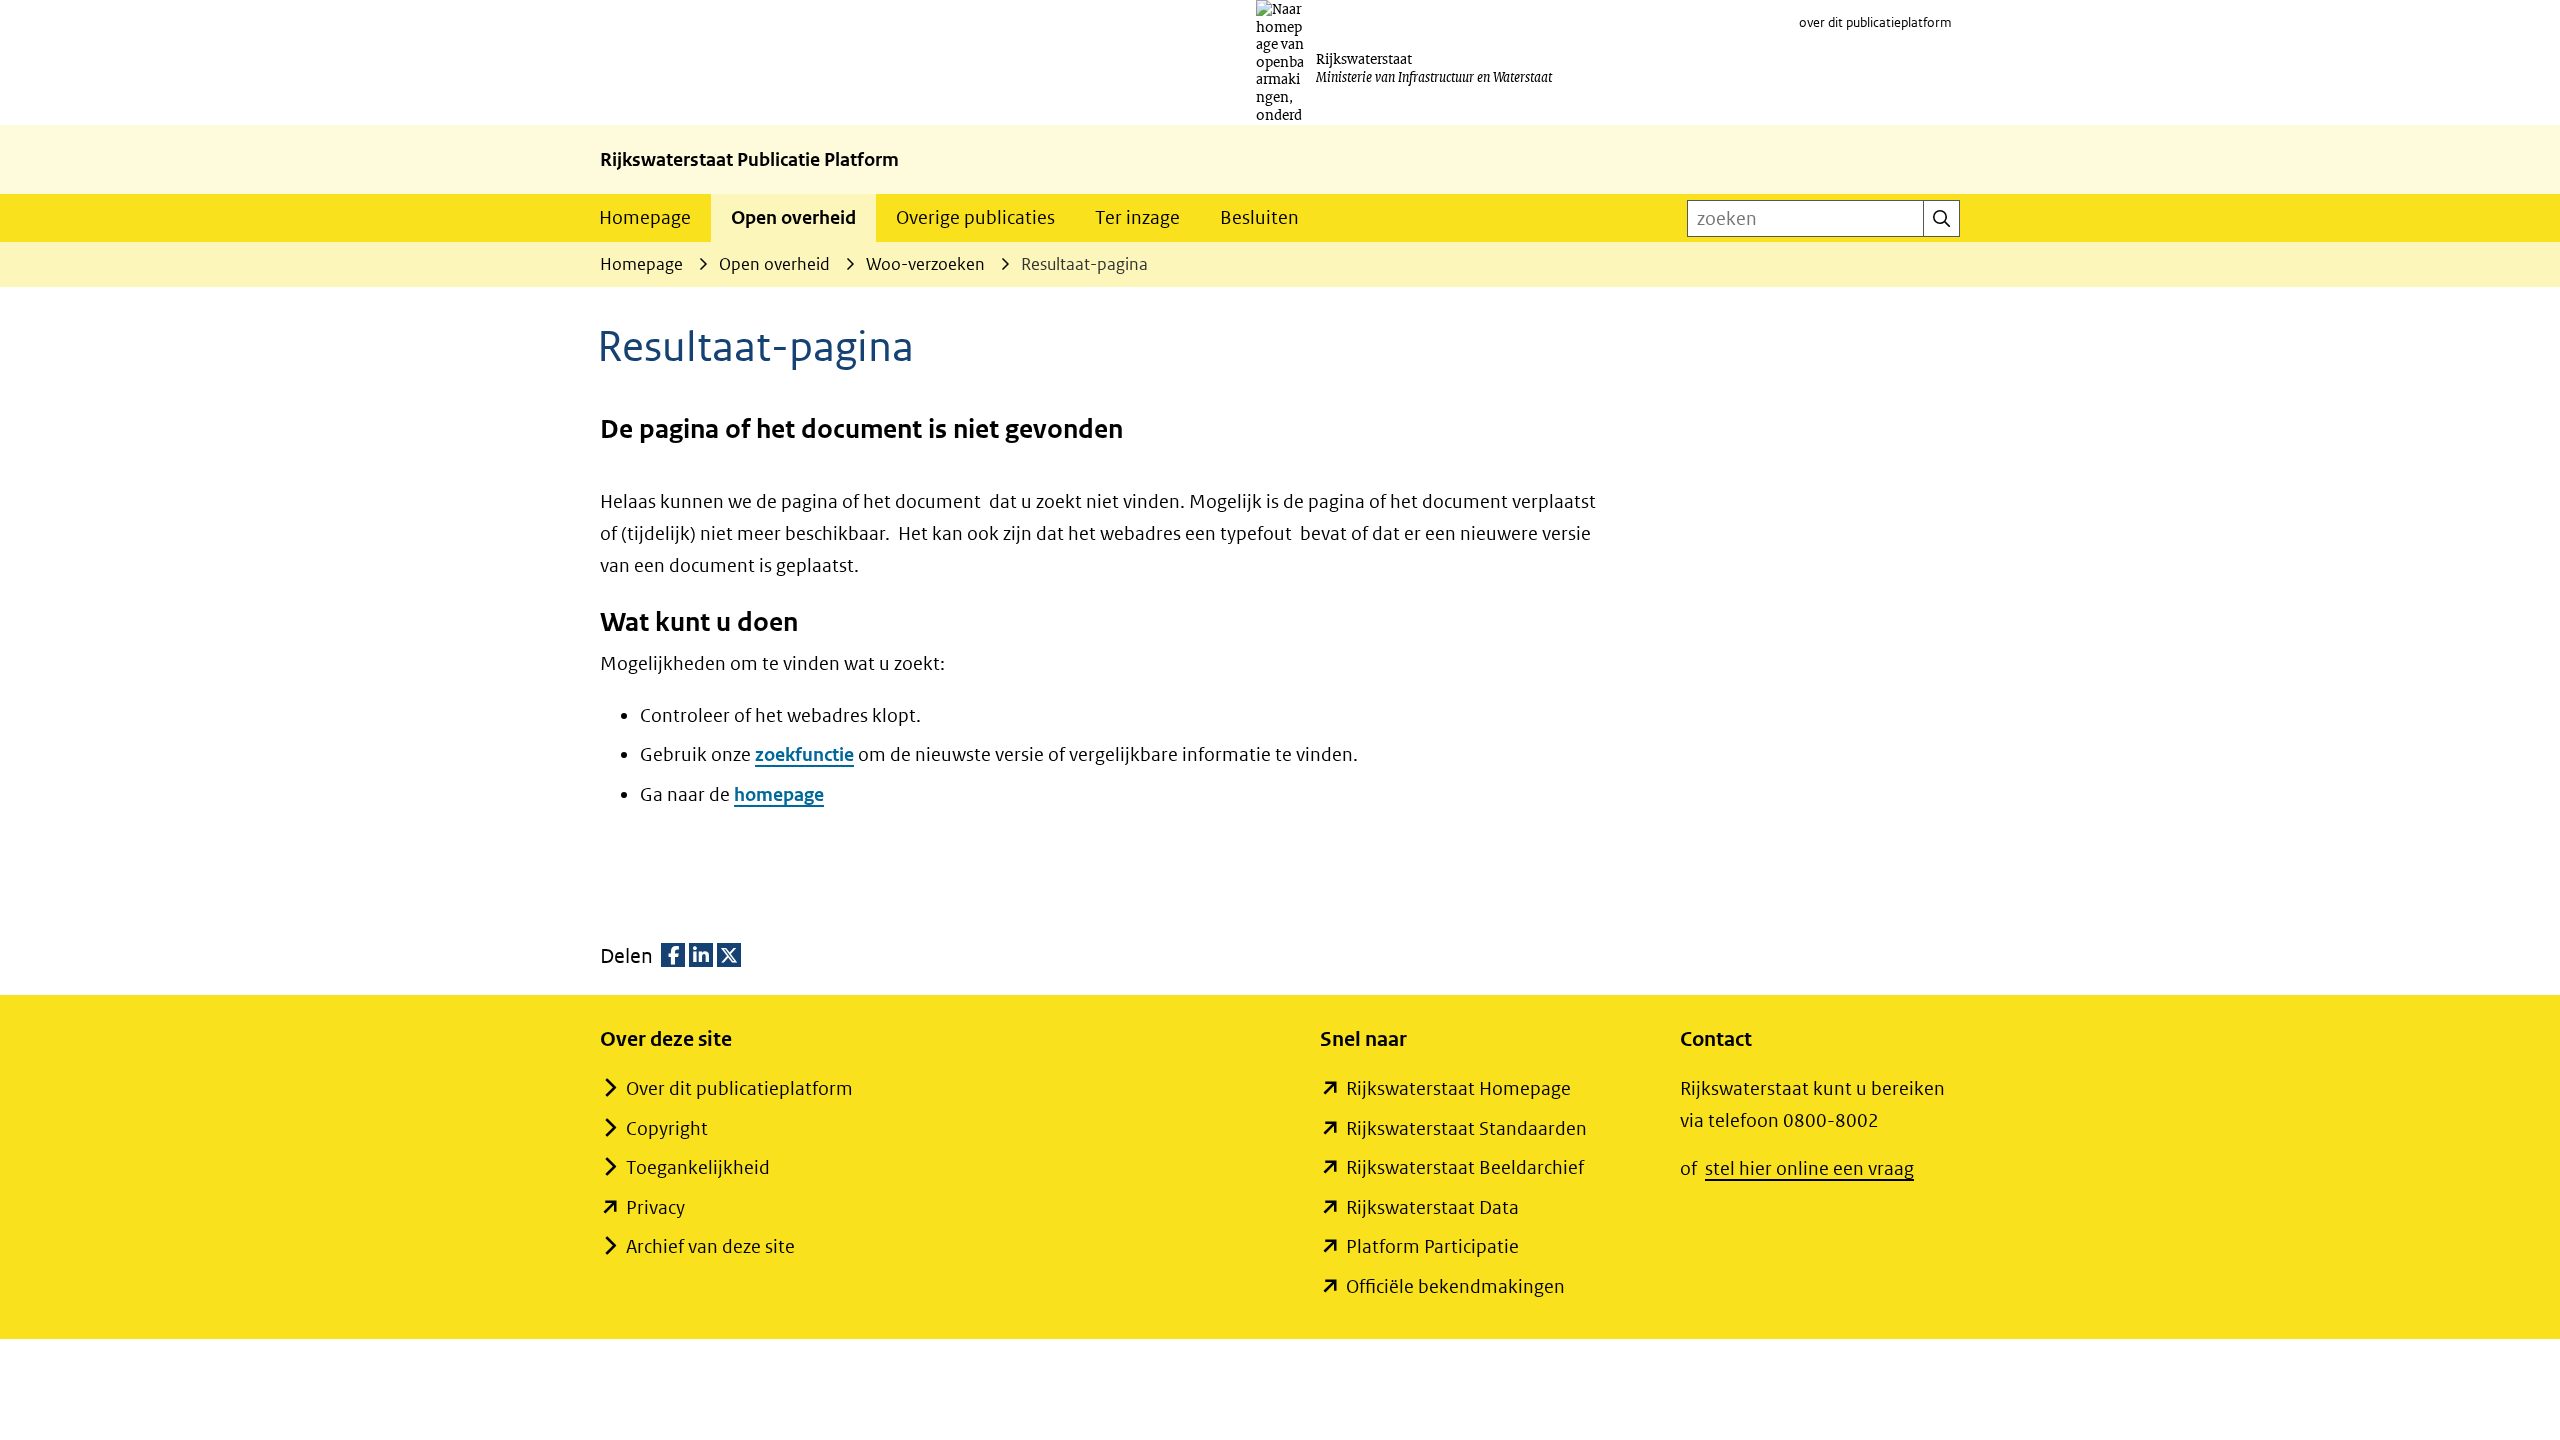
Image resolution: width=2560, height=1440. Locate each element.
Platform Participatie (1432, 1246)
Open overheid (793, 217)
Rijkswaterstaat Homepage (1458, 1088)
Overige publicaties (975, 217)
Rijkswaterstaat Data (1432, 1207)
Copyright (667, 1128)
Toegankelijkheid (698, 1167)
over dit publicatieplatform (1875, 22)
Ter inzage (1137, 217)
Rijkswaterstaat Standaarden (1466, 1128)
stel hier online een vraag (1809, 1168)
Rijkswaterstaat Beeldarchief (1465, 1167)
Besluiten (1259, 217)
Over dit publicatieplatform (739, 1088)
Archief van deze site (710, 1246)
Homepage (645, 217)
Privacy (655, 1207)
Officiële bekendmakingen (1455, 1286)
